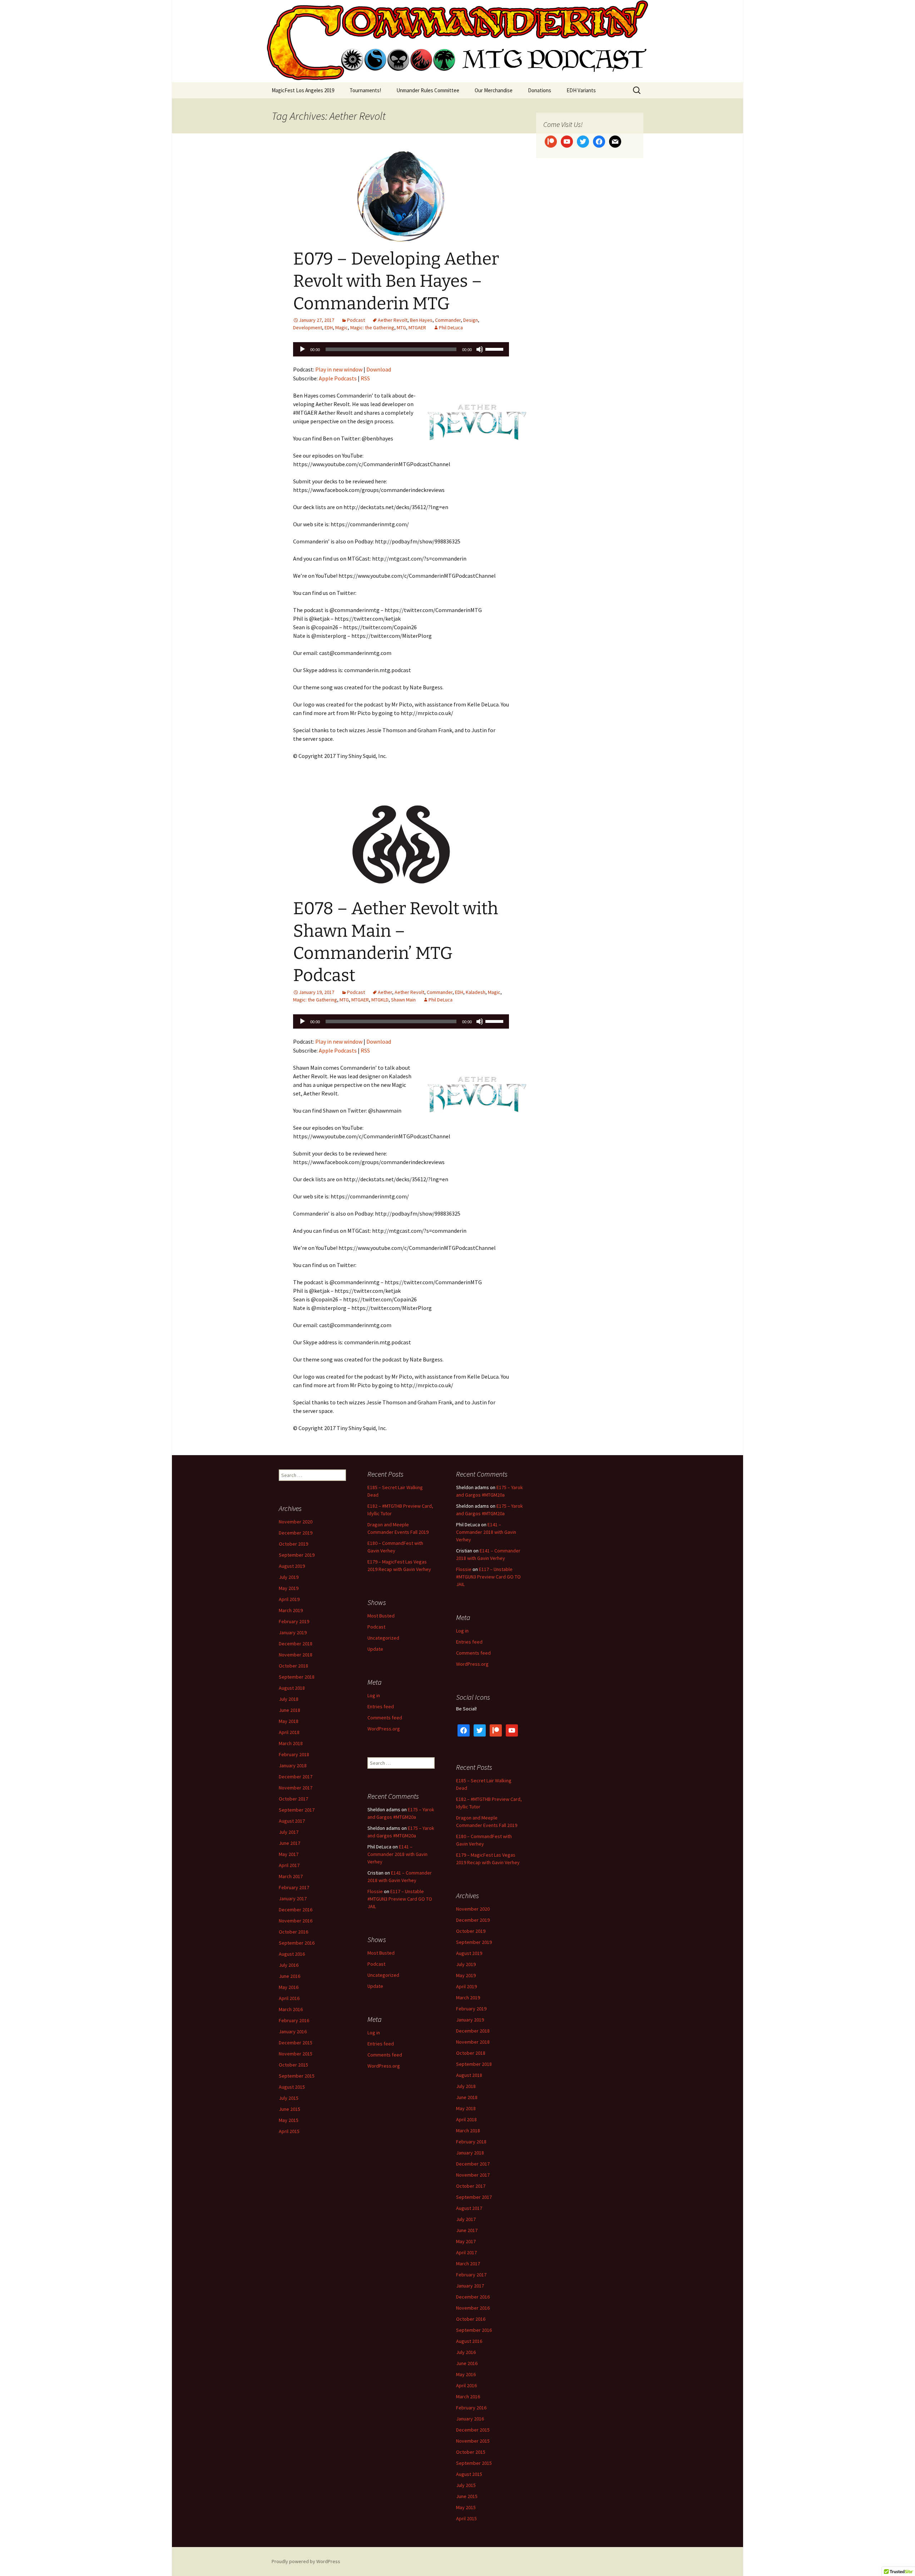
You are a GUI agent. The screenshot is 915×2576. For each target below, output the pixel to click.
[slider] (495, 349)
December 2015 (296, 2043)
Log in (462, 1631)
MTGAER (417, 327)
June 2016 (290, 1976)
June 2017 (290, 1843)
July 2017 (289, 1832)
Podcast (356, 320)
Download (379, 369)
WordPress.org (472, 1664)
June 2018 (290, 1710)
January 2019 (293, 1632)
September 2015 (297, 2076)
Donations (540, 90)
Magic (342, 327)
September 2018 (297, 1677)
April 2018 (289, 1732)
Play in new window (339, 369)
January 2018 (293, 1765)
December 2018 (296, 1644)
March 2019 (291, 1610)
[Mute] (480, 349)
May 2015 (289, 2120)
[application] (401, 349)
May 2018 (289, 1721)
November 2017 (296, 1788)
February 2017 (294, 1887)
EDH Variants (581, 90)
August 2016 (292, 1954)
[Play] (302, 349)
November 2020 (296, 1522)
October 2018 (293, 1666)
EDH (329, 327)
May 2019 (289, 1588)
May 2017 (289, 1854)
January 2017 (293, 1898)
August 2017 (292, 1821)
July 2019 (289, 1577)
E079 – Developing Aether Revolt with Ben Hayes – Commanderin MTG (396, 281)
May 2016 (289, 1987)
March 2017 (291, 1876)
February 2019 (294, 1621)
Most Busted (381, 1616)
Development (308, 327)
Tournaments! (365, 90)
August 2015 (292, 2087)
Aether (385, 992)
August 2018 (292, 1688)
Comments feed (473, 1653)
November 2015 (296, 2054)
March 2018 (291, 1743)
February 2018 (294, 1754)
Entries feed (469, 1642)
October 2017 (293, 1799)
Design (471, 320)
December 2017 (296, 1777)
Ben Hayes (421, 320)
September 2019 (297, 1555)
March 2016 (291, 2009)
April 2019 (289, 1599)
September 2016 (297, 1943)
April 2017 (289, 1865)
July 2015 (289, 2098)
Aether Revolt (393, 320)
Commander (448, 320)
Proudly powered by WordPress (306, 2561)
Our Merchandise (494, 90)
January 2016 (293, 2031)
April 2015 (289, 2131)
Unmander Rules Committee (428, 90)
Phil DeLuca (451, 327)
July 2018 (289, 1699)
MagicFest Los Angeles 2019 (303, 90)
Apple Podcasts (338, 378)
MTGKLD (380, 1000)
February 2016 (294, 2020)
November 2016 (296, 1921)
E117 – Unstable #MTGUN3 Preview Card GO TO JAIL (488, 1577)
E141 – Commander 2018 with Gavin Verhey (486, 1532)
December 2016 (296, 1910)
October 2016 (293, 1932)
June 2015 (290, 2109)
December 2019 (296, 1533)
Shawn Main (403, 1000)
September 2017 (297, 1810)
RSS (365, 378)
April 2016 (289, 1998)
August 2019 (292, 1566)
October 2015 (293, 2065)
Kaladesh (476, 992)
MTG (401, 327)
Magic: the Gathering (372, 327)
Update (375, 1649)
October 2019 (293, 1544)
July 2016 (289, 1965)
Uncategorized (383, 1638)
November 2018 (296, 1655)
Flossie (464, 1569)
